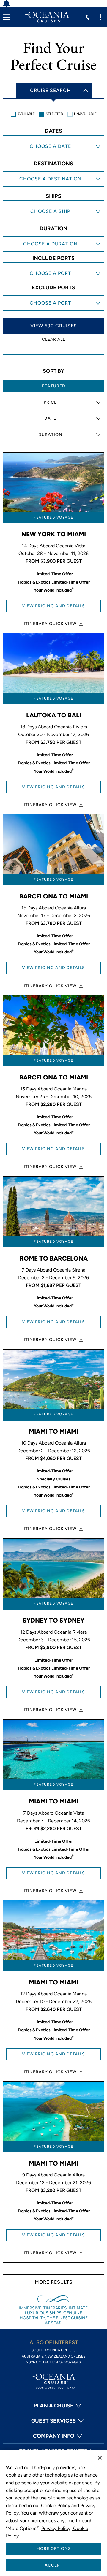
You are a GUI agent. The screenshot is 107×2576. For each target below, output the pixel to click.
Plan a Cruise (53, 2406)
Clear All (53, 339)
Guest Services (53, 2421)
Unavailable (85, 114)
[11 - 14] (53, 251)
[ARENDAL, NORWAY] (53, 269)
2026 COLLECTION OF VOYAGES (54, 2362)
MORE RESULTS (54, 2282)
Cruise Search (50, 90)
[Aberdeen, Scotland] (53, 281)
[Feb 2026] (53, 154)
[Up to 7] (53, 240)
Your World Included (54, 590)
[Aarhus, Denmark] (53, 275)
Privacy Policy (56, 2528)
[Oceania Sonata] (53, 213)
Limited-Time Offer (54, 574)
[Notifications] (10, 4)
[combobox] (53, 402)
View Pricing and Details (53, 606)
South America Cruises (53, 2350)
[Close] (100, 2458)
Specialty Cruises (54, 1479)
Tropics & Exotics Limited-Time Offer (54, 582)
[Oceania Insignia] (53, 219)
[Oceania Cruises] (47, 17)
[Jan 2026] (53, 148)
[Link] (6, 17)
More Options (54, 2549)
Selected (54, 114)
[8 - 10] (53, 245)
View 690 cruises (54, 326)
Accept (53, 2565)
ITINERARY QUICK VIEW (50, 624)
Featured (54, 386)
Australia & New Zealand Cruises (53, 2356)
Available (26, 114)
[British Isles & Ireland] (53, 186)
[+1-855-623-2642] (88, 17)
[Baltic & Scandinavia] (53, 180)
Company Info (54, 2436)
